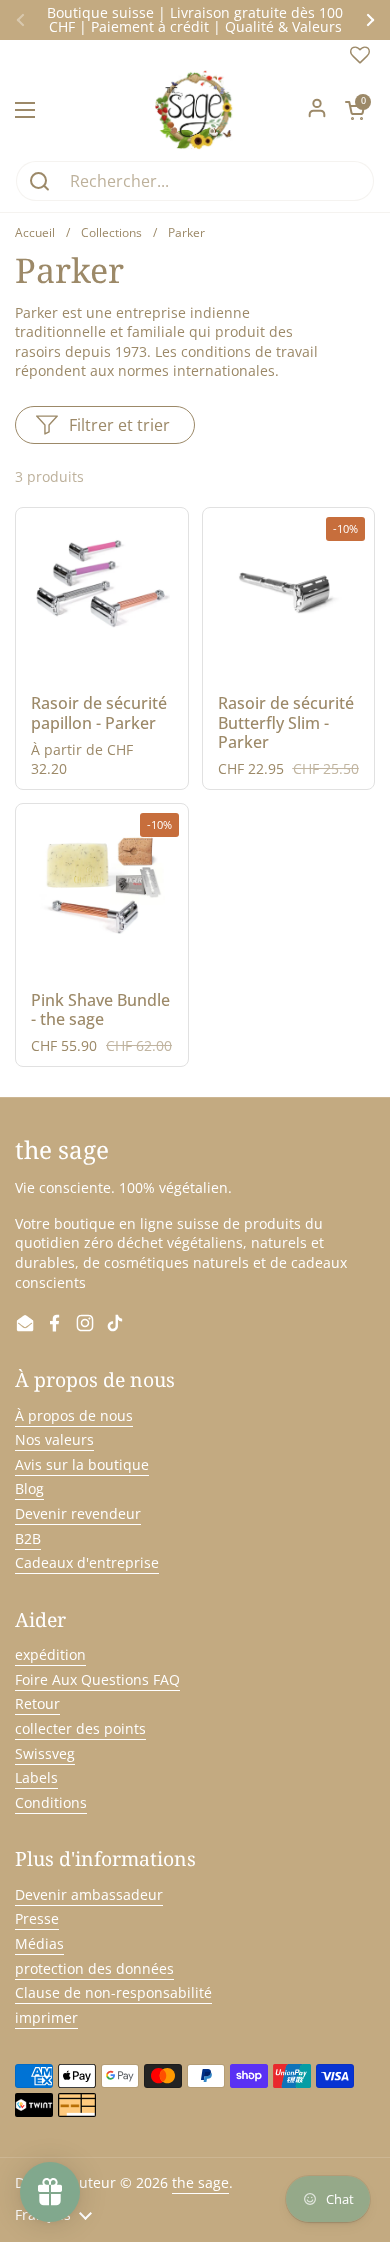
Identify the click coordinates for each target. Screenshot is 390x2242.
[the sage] (195, 110)
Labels (36, 1777)
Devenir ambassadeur (89, 1894)
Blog (29, 1488)
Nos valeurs (54, 1439)
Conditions (51, 1802)
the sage (200, 2182)
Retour (37, 1703)
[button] (355, 110)
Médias (39, 1943)
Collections (111, 232)
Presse (37, 1918)
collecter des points (80, 1728)
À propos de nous (74, 1415)
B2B (28, 1538)
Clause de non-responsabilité (113, 1992)
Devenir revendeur (78, 1513)
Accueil (35, 232)
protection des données (94, 1968)
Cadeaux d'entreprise (87, 1562)
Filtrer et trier (119, 425)
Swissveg (45, 1753)
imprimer (46, 2017)
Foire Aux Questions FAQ (97, 1679)
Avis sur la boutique (82, 1464)
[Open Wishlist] (360, 59)
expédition (50, 1654)
